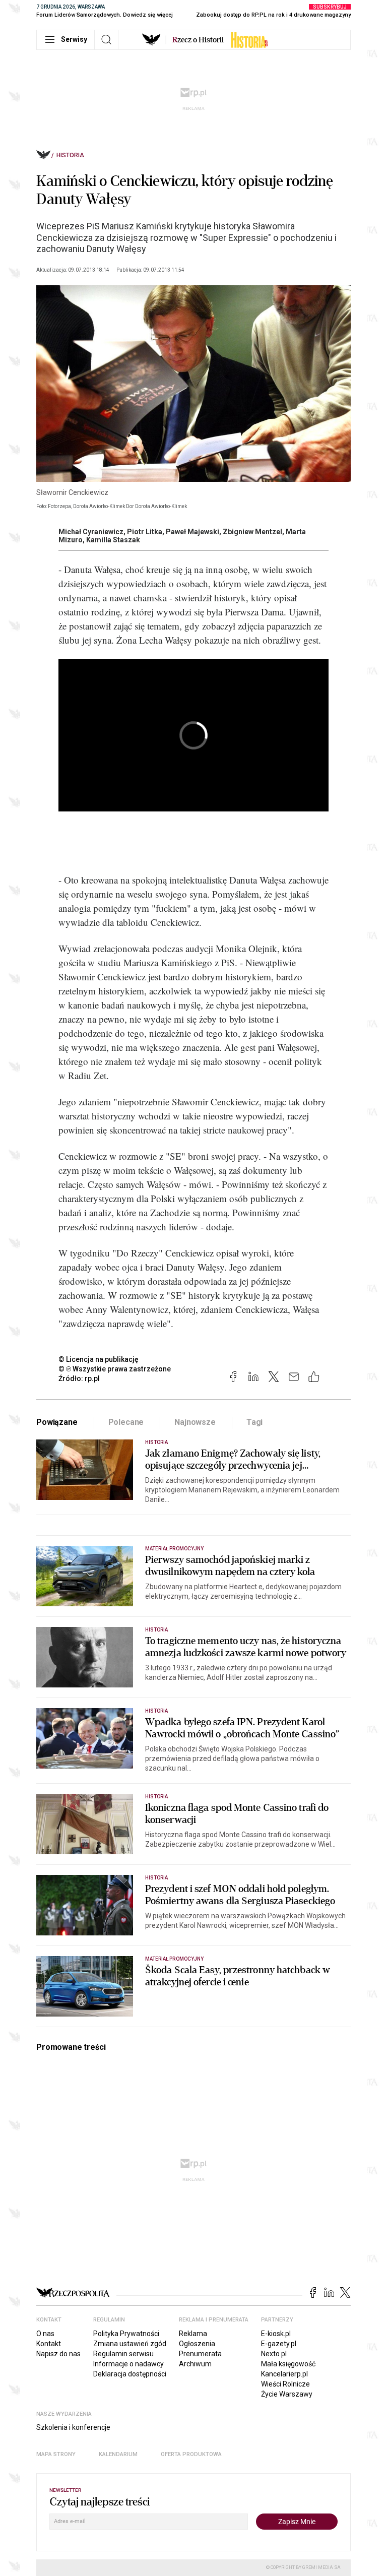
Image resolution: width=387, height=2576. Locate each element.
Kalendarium (118, 2454)
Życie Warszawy (287, 2394)
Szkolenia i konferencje (73, 2427)
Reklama (193, 2334)
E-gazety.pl (279, 2344)
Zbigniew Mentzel (252, 532)
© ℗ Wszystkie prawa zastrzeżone (115, 1369)
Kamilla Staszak (113, 540)
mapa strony (56, 2454)
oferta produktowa (191, 2454)
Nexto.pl (274, 2354)
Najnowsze (195, 1422)
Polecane (126, 1422)
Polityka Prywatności (126, 2334)
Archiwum (195, 2364)
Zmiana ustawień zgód (130, 2344)
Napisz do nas (58, 2354)
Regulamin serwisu (123, 2354)
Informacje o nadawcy (128, 2364)
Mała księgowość (288, 2364)
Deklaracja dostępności (130, 2374)
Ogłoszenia (197, 2344)
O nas (45, 2334)
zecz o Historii (198, 40)
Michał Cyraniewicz (91, 532)
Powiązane (57, 1422)
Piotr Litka (145, 532)
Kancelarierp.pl (284, 2374)
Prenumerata (200, 2354)
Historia (70, 155)
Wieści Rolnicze (285, 2384)
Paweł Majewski (192, 532)
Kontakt (49, 2344)
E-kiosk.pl (276, 2334)
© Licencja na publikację (99, 1359)
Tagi (254, 1422)
